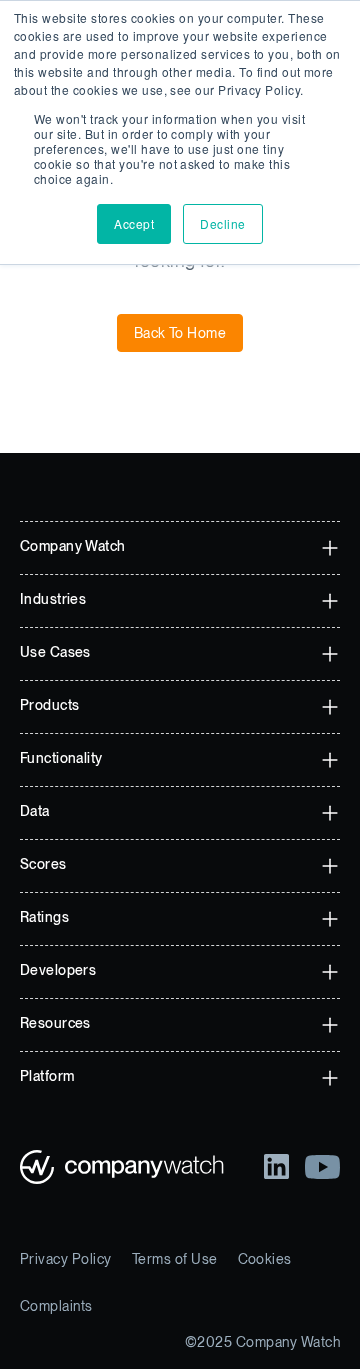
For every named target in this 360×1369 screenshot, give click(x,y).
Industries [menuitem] (53, 599)
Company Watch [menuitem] (72, 546)
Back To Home (180, 333)
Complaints (56, 1306)
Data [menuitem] (35, 811)
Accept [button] (134, 223)
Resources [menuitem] (55, 1023)
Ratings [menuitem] (44, 917)
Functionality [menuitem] (61, 758)
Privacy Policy (66, 1259)
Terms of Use (175, 1259)
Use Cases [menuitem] (55, 652)
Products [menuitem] (49, 705)
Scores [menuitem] (43, 864)
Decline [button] (222, 223)
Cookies (265, 1259)
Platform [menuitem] (47, 1076)
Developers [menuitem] (58, 970)
